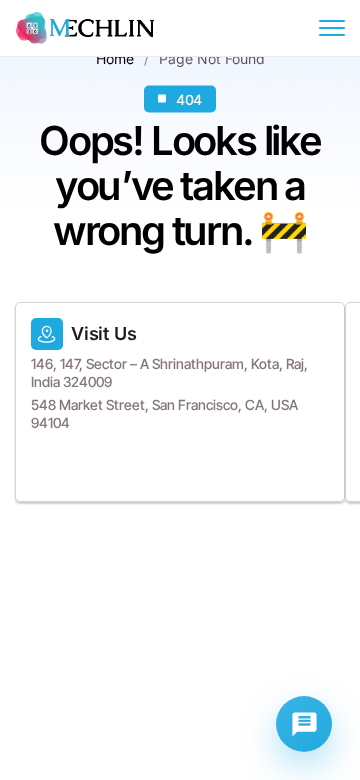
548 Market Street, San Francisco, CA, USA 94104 (164, 413)
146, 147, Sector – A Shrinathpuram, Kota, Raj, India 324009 (169, 372)
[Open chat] (304, 724)
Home (115, 57)
